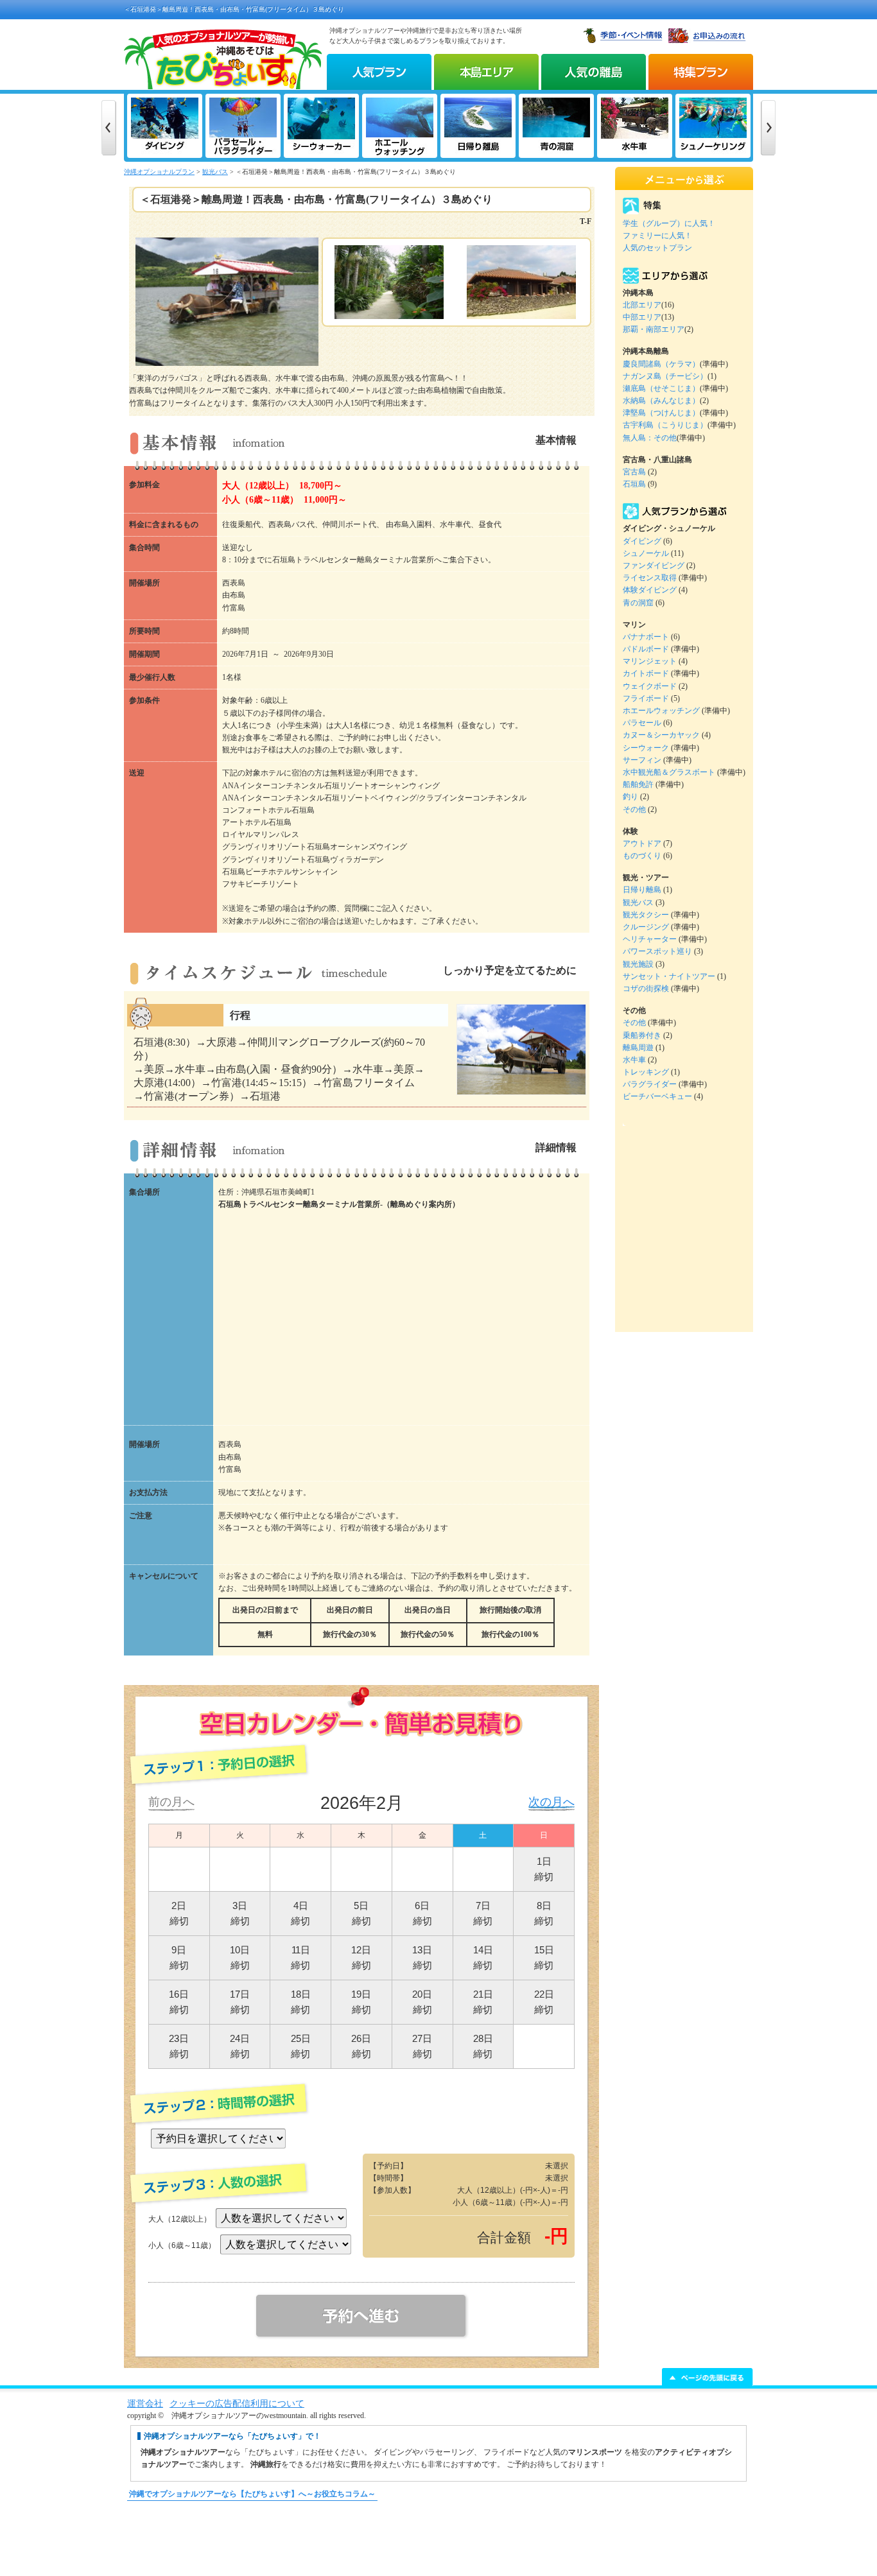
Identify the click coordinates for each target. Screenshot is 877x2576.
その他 (634, 809)
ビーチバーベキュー (657, 1096)
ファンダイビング (654, 566)
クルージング (646, 927)
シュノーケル (646, 553)
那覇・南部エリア (654, 329)
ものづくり (642, 856)
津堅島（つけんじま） (661, 413)
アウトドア (642, 843)
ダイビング (642, 541)
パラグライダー (650, 1084)
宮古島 (634, 472)
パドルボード (646, 649)
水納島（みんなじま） (661, 401)
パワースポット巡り (657, 951)
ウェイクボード (650, 686)
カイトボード (646, 673)
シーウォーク (646, 748)
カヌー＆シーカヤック (661, 735)
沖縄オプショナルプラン (159, 172)
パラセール (642, 723)
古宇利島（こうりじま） (665, 425)
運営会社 (145, 2404)
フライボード (646, 698)
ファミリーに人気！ (657, 236)
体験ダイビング (650, 590)
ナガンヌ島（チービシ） (665, 376)
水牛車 (634, 1060)
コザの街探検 (646, 989)
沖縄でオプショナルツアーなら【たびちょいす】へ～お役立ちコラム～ (252, 2494)
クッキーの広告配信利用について (237, 2404)
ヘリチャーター (650, 939)
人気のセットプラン (657, 248)
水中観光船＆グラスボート (669, 772)
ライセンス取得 (650, 578)
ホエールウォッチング (661, 711)
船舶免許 (638, 784)
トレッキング (646, 1072)
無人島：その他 (650, 438)
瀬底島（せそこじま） (661, 388)
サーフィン (642, 760)
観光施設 (638, 964)
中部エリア (642, 317)
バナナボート (646, 637)
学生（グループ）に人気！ (669, 223)
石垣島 (634, 484)
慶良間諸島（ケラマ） (661, 364)
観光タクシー (646, 915)
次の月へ (551, 1802)
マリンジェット (650, 661)
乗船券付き (642, 1035)
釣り (630, 797)
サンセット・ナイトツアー (669, 976)
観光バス (215, 172)
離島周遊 (638, 1048)
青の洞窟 (638, 603)
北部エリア (642, 305)
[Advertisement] (438, 2545)
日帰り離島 (642, 890)
